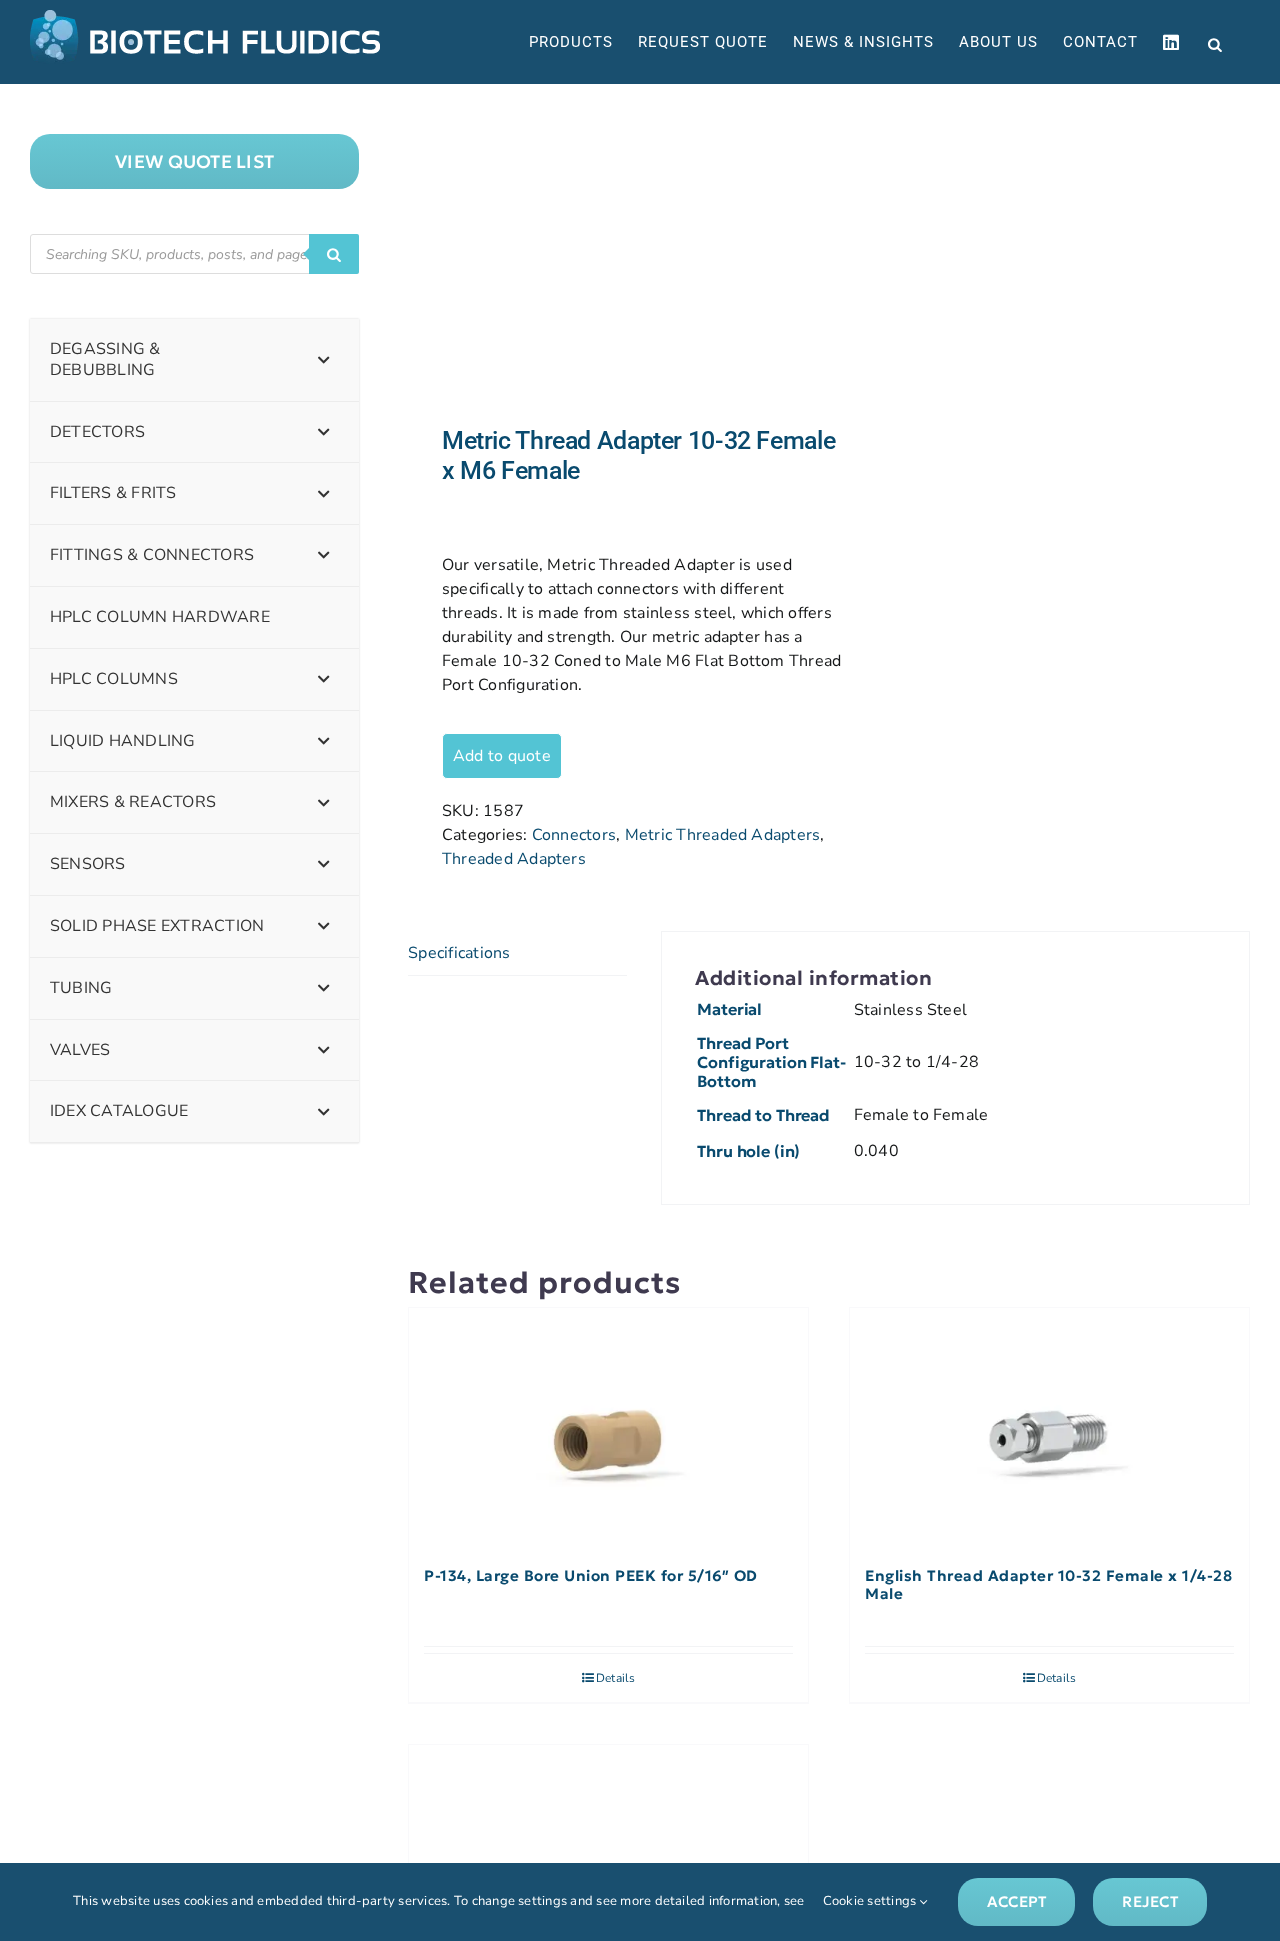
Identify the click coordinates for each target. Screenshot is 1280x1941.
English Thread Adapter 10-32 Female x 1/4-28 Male (1048, 1585)
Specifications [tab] (459, 953)
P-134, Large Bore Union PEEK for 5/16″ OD (591, 1576)
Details (616, 1678)
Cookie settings (871, 1901)
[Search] (334, 254)
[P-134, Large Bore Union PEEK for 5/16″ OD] (608, 1427)
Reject (1149, 1901)
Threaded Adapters (514, 859)
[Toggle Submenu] (324, 360)
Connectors (574, 835)
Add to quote (502, 756)
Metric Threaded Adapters (723, 835)
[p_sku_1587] (610, 255)
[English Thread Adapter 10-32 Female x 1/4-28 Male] (1049, 1427)
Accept (1016, 1901)
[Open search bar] (1215, 43)
